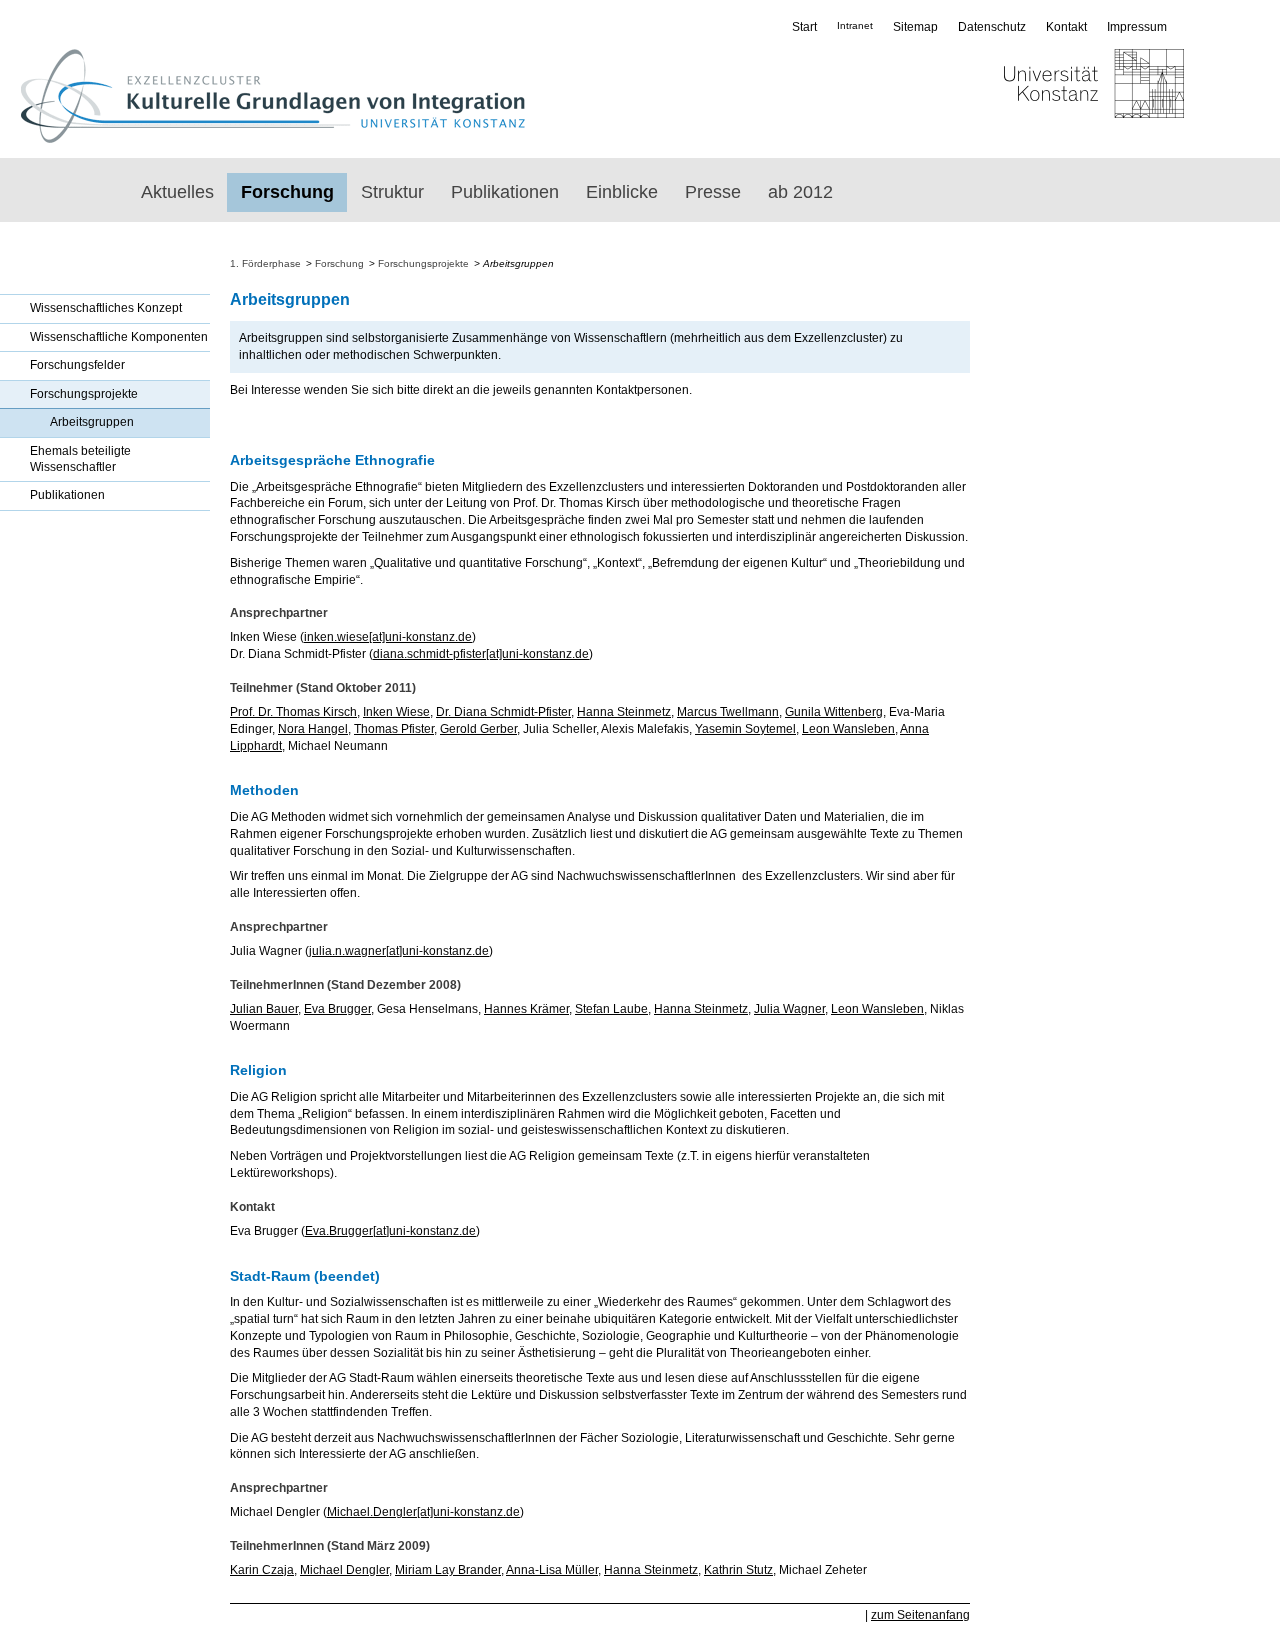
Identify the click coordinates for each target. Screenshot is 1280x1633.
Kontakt (1066, 27)
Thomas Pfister (394, 729)
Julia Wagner (789, 1009)
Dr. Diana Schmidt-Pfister (503, 712)
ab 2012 (800, 192)
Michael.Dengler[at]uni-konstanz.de (423, 1512)
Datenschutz (992, 27)
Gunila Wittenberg (834, 712)
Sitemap (915, 27)
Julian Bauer (264, 1009)
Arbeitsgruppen (92, 422)
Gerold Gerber (478, 729)
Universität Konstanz (1035, 96)
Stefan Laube (611, 1009)
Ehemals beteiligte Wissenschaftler (80, 459)
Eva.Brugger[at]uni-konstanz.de (390, 1231)
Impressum (1137, 27)
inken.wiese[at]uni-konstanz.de (388, 637)
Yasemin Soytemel (745, 729)
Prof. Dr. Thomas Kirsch (293, 712)
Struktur (392, 192)
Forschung (287, 192)
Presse (713, 192)
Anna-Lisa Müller (552, 1570)
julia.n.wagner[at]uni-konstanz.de (399, 951)
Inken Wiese (396, 712)
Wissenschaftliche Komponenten (119, 337)
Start (804, 27)
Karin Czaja (262, 1570)
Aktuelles (177, 192)
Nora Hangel (313, 729)
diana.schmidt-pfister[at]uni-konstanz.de (481, 654)
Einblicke (622, 192)
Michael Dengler (344, 1570)
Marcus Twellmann (728, 712)
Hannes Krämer (526, 1009)
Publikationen (505, 192)
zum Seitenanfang (920, 1615)
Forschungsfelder (77, 365)
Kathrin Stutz (738, 1570)
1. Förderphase (265, 263)
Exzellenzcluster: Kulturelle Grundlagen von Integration (272, 96)
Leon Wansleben (848, 729)
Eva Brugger (337, 1009)
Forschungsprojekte (84, 394)
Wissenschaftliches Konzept (106, 308)
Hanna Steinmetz (624, 712)
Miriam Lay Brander (448, 1570)
